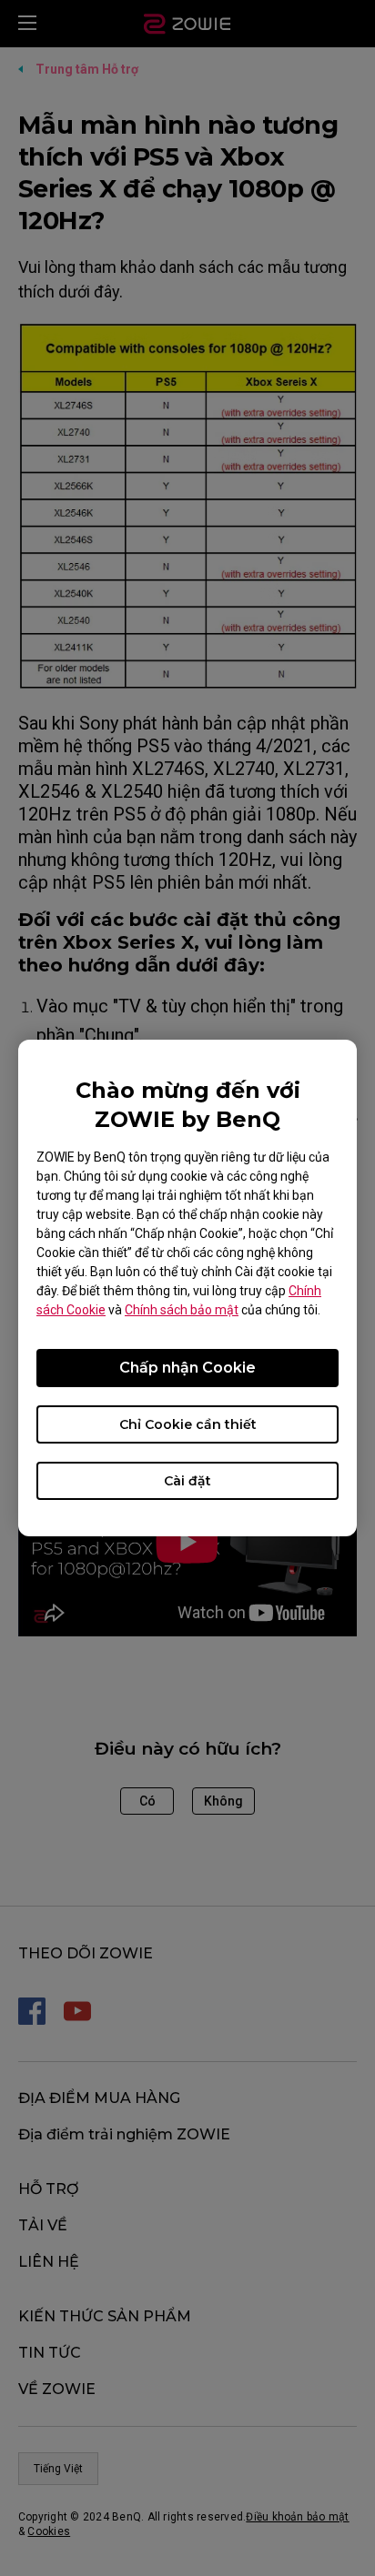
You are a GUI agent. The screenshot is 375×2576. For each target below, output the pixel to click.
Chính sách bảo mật (182, 1310)
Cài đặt (187, 1481)
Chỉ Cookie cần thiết (188, 1424)
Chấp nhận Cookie (187, 1368)
